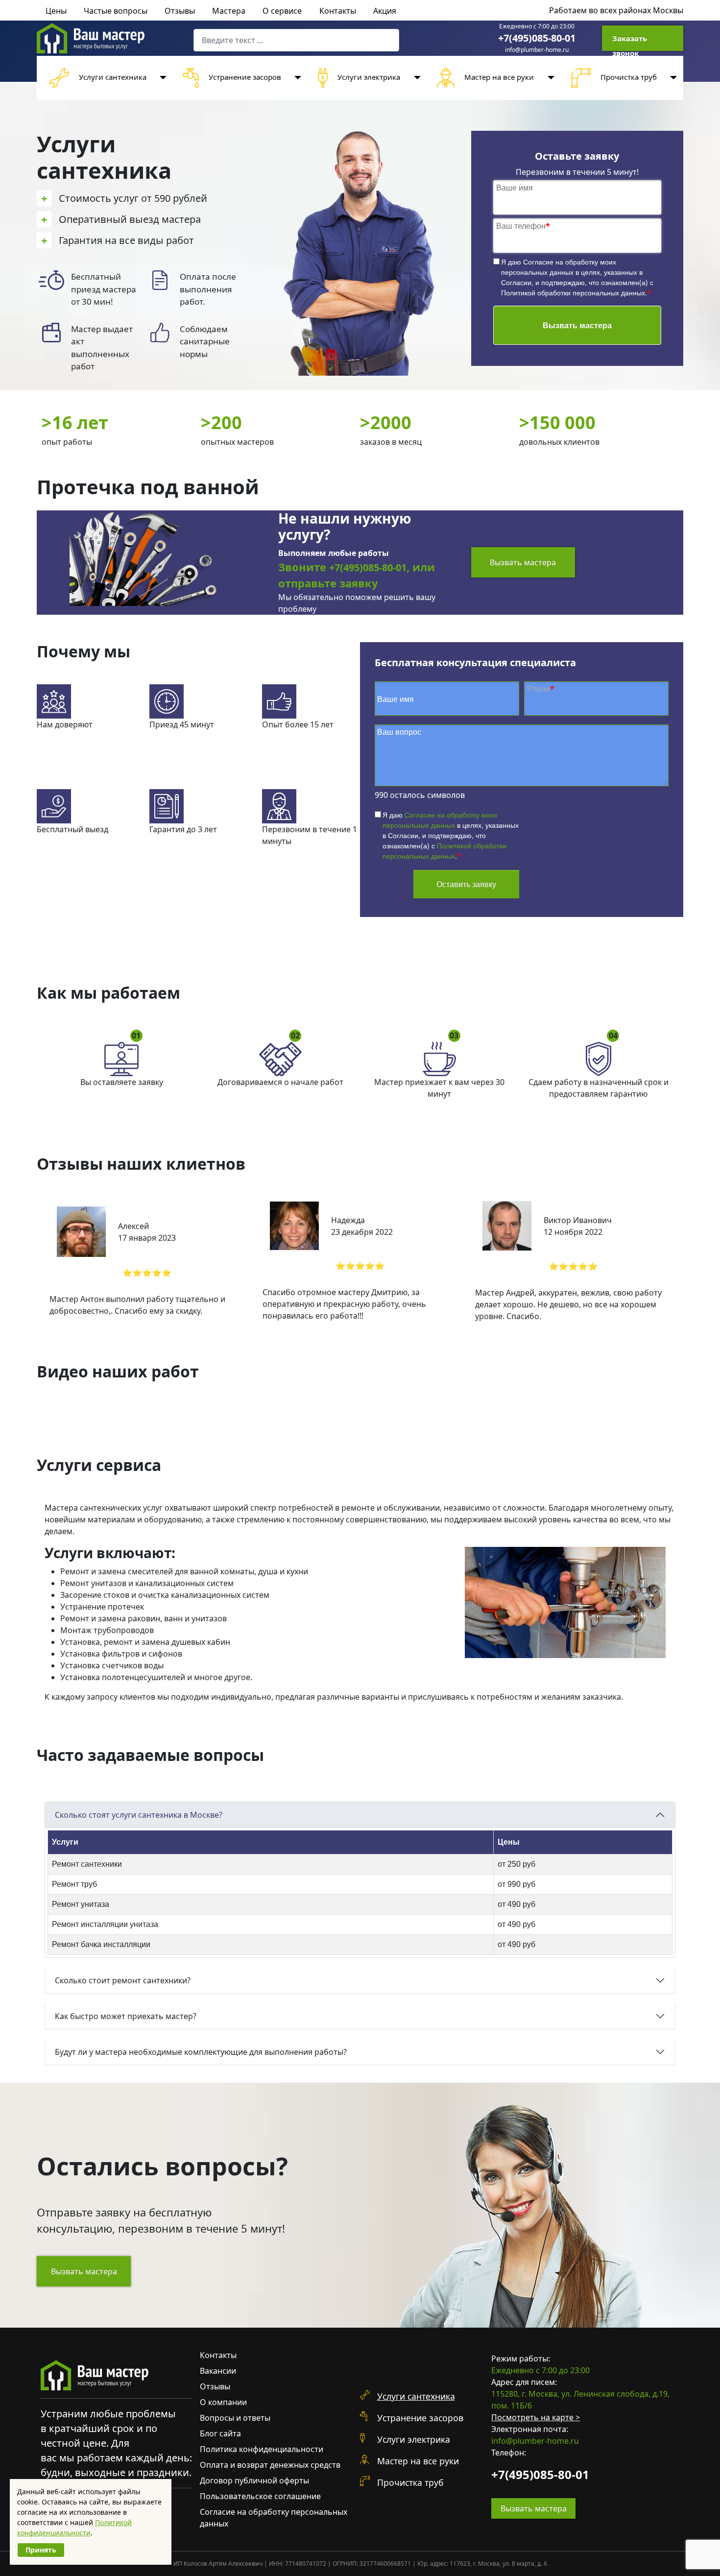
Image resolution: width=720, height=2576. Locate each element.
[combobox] (296, 40)
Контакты (338, 11)
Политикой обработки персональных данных (573, 292)
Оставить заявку (466, 884)
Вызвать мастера (577, 325)
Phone (541, 688)
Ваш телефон (523, 226)
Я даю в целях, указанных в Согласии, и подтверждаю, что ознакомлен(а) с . (577, 277)
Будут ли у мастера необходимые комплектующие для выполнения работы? (201, 2052)
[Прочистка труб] (672, 78)
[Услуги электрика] (415, 78)
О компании (223, 2402)
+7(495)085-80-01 (537, 38)
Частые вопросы (116, 11)
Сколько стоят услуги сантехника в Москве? (139, 1815)
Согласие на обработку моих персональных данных (559, 267)
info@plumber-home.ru (537, 50)
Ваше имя (515, 187)
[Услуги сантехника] (162, 78)
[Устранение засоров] (296, 78)
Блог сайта (220, 2433)
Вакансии (218, 2371)
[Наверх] (703, 2558)
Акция (385, 11)
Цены (56, 11)
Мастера (229, 11)
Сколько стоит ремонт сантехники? (123, 1980)
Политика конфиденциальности (262, 2449)
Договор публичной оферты (254, 2480)
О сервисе (282, 11)
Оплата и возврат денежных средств (270, 2465)
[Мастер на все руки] (549, 78)
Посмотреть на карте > (536, 2417)
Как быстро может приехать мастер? (126, 2016)
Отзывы (180, 11)
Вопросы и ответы (235, 2418)
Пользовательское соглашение (260, 2496)
